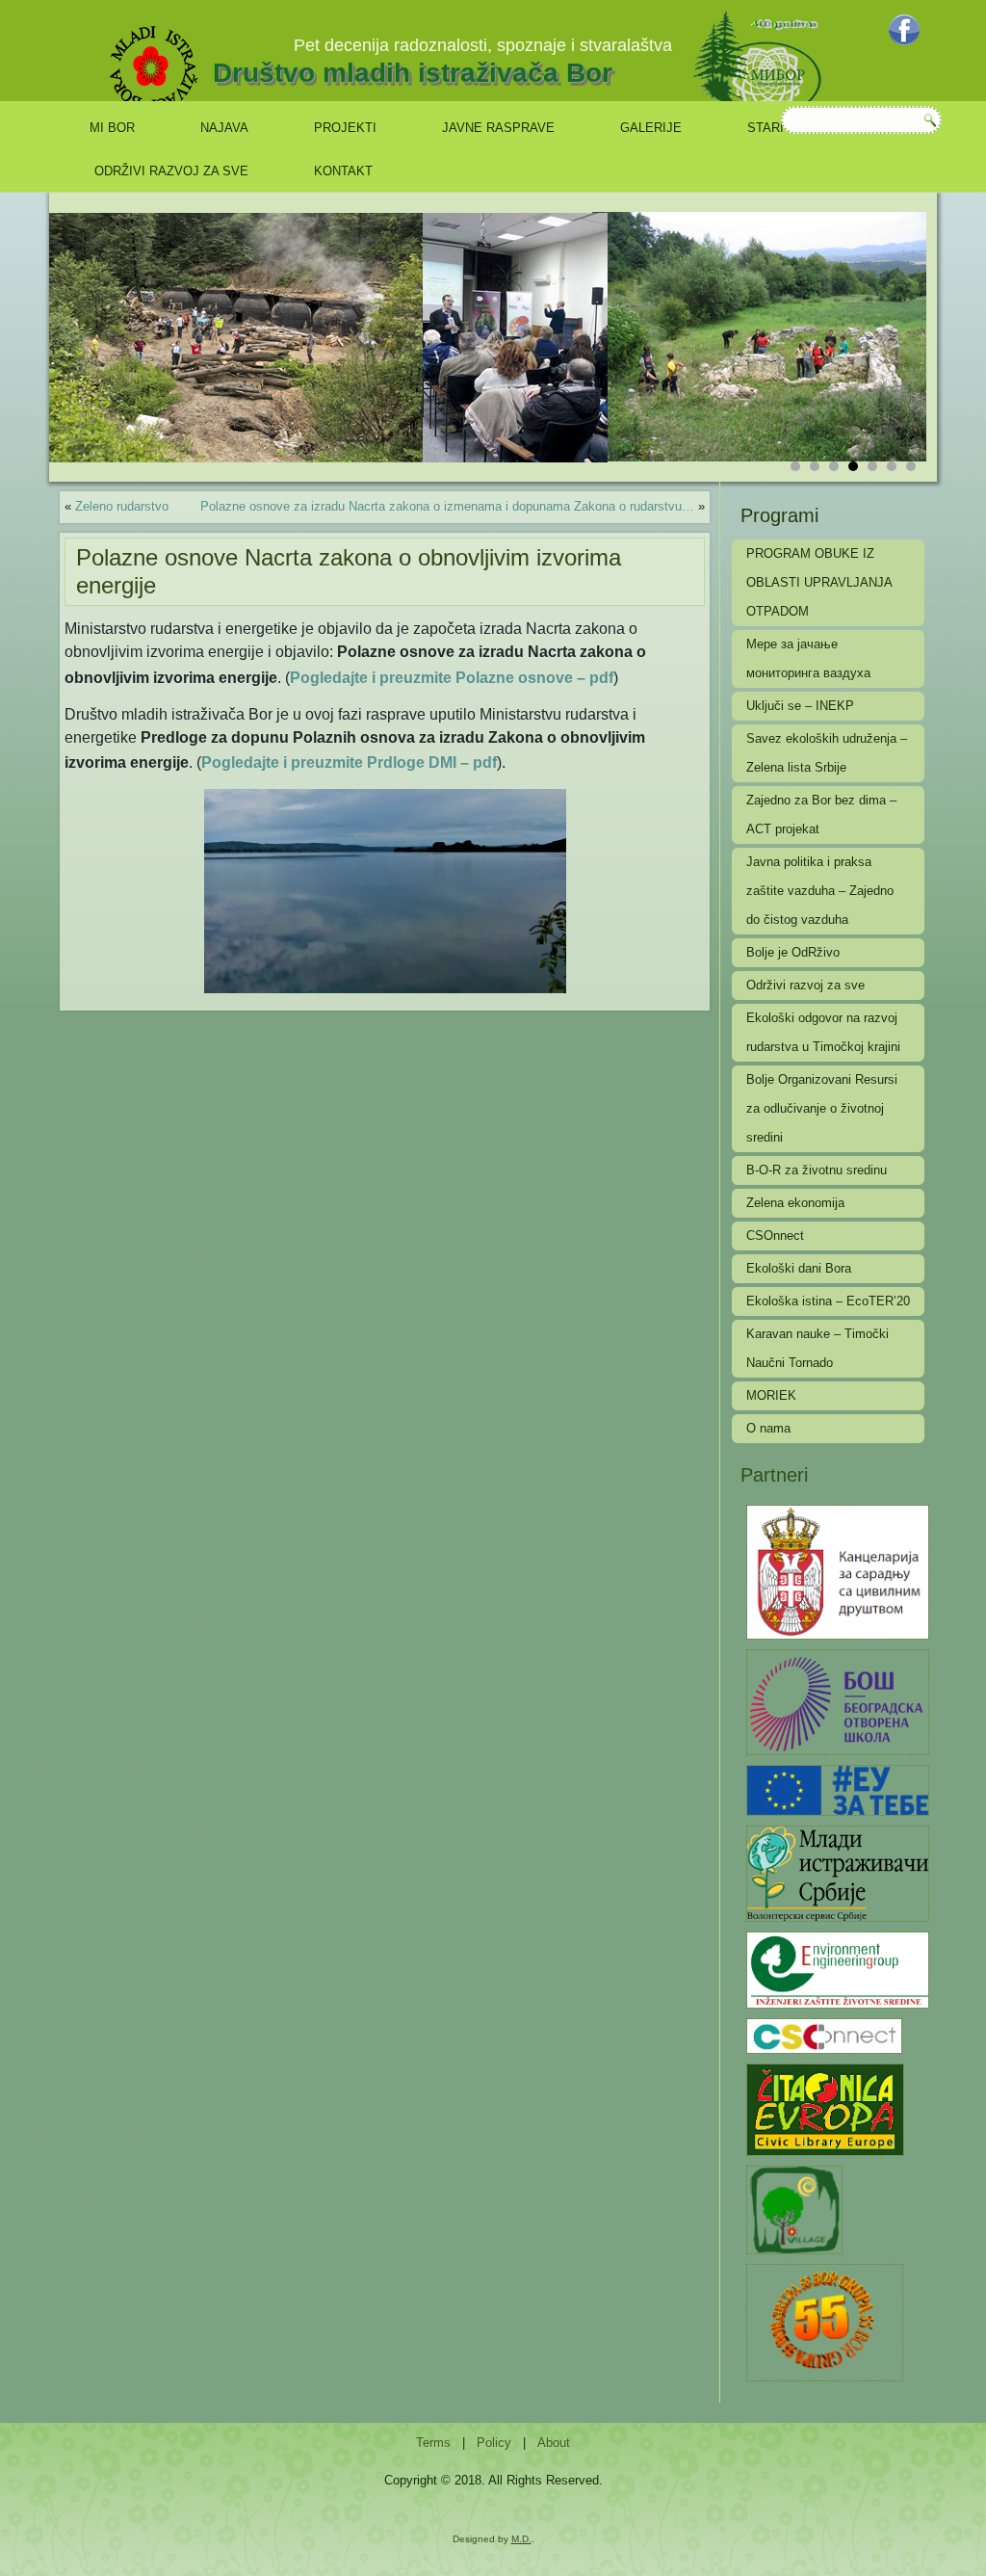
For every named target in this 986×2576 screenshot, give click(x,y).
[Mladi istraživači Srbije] (838, 1872)
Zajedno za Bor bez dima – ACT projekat (821, 815)
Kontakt (343, 171)
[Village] (794, 2208)
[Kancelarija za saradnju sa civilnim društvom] (838, 1571)
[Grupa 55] (825, 2321)
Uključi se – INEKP (800, 706)
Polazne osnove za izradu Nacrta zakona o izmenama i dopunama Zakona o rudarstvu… (447, 506)
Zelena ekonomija (795, 1203)
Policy (494, 2443)
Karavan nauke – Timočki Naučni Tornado (817, 1348)
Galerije (651, 128)
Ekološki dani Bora (799, 1268)
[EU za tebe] (838, 1789)
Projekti (345, 128)
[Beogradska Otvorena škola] (838, 1701)
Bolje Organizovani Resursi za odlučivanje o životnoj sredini (822, 1108)
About (554, 2443)
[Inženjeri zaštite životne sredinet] (838, 1969)
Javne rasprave (498, 128)
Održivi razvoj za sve (171, 171)
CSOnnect (775, 1235)
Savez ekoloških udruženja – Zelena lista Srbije (827, 753)
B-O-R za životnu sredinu (817, 1170)
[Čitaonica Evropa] (825, 2108)
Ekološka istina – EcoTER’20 (828, 1301)
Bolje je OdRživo (793, 952)
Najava (224, 128)
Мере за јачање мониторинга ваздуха (808, 658)
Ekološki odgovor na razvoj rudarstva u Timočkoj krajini (823, 1032)
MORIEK (771, 1395)
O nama (768, 1428)
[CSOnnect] (824, 2035)
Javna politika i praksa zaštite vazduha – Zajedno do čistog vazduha (820, 891)
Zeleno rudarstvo (122, 506)
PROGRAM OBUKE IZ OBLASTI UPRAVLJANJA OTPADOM (819, 582)
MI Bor (112, 128)
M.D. (521, 2539)
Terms (433, 2443)
